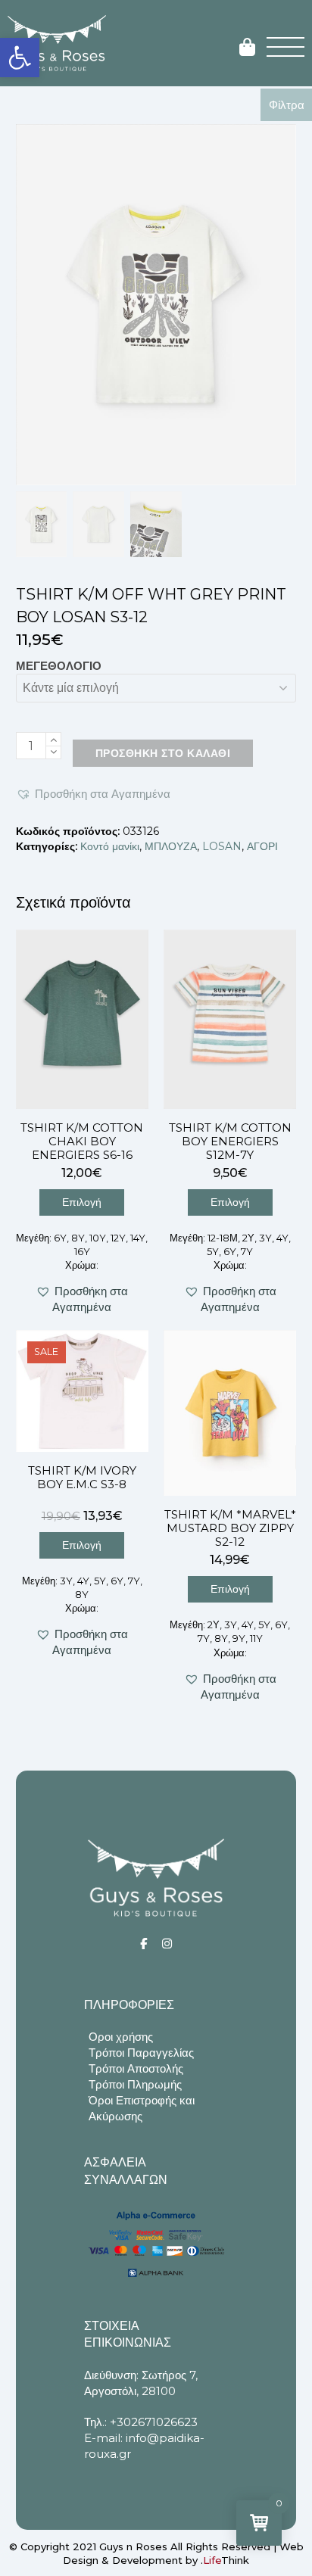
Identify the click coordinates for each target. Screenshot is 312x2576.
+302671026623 (154, 2422)
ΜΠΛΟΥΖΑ (171, 846)
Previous (29, 304)
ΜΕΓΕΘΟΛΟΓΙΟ (59, 666)
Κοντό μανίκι (110, 846)
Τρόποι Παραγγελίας (141, 2053)
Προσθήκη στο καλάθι (163, 753)
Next (283, 304)
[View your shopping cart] (247, 48)
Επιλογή (82, 1202)
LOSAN (222, 846)
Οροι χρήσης (121, 2037)
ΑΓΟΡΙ (262, 846)
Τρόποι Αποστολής (136, 2068)
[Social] (144, 1944)
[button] (20, 58)
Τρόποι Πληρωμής (135, 2084)
